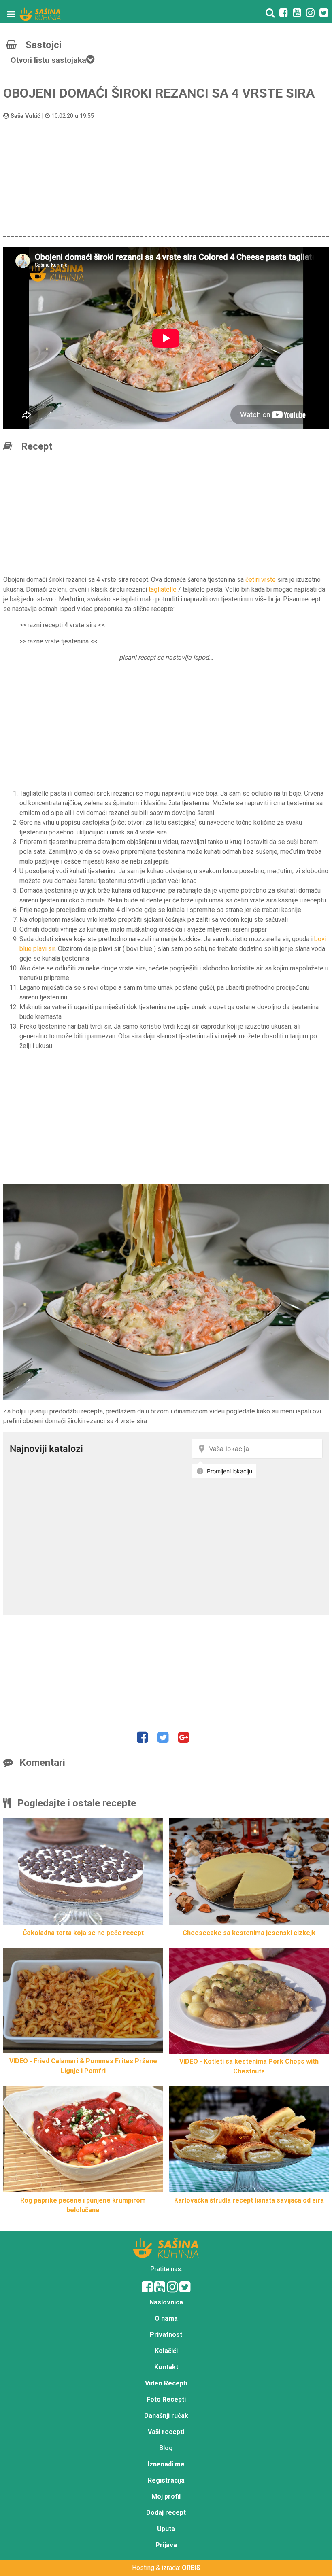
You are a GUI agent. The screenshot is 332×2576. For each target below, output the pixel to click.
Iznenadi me (166, 2464)
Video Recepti (166, 2383)
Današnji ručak (166, 2416)
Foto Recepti (166, 2399)
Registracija (166, 2480)
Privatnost (166, 2335)
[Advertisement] (166, 177)
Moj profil (166, 2496)
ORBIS (191, 2568)
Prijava (166, 2545)
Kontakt (166, 2367)
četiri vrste (261, 580)
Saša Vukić (26, 116)
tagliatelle (163, 589)
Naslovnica (166, 2302)
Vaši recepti (166, 2432)
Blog (166, 2448)
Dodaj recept (166, 2513)
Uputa (166, 2529)
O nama (166, 2318)
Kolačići (166, 2351)
